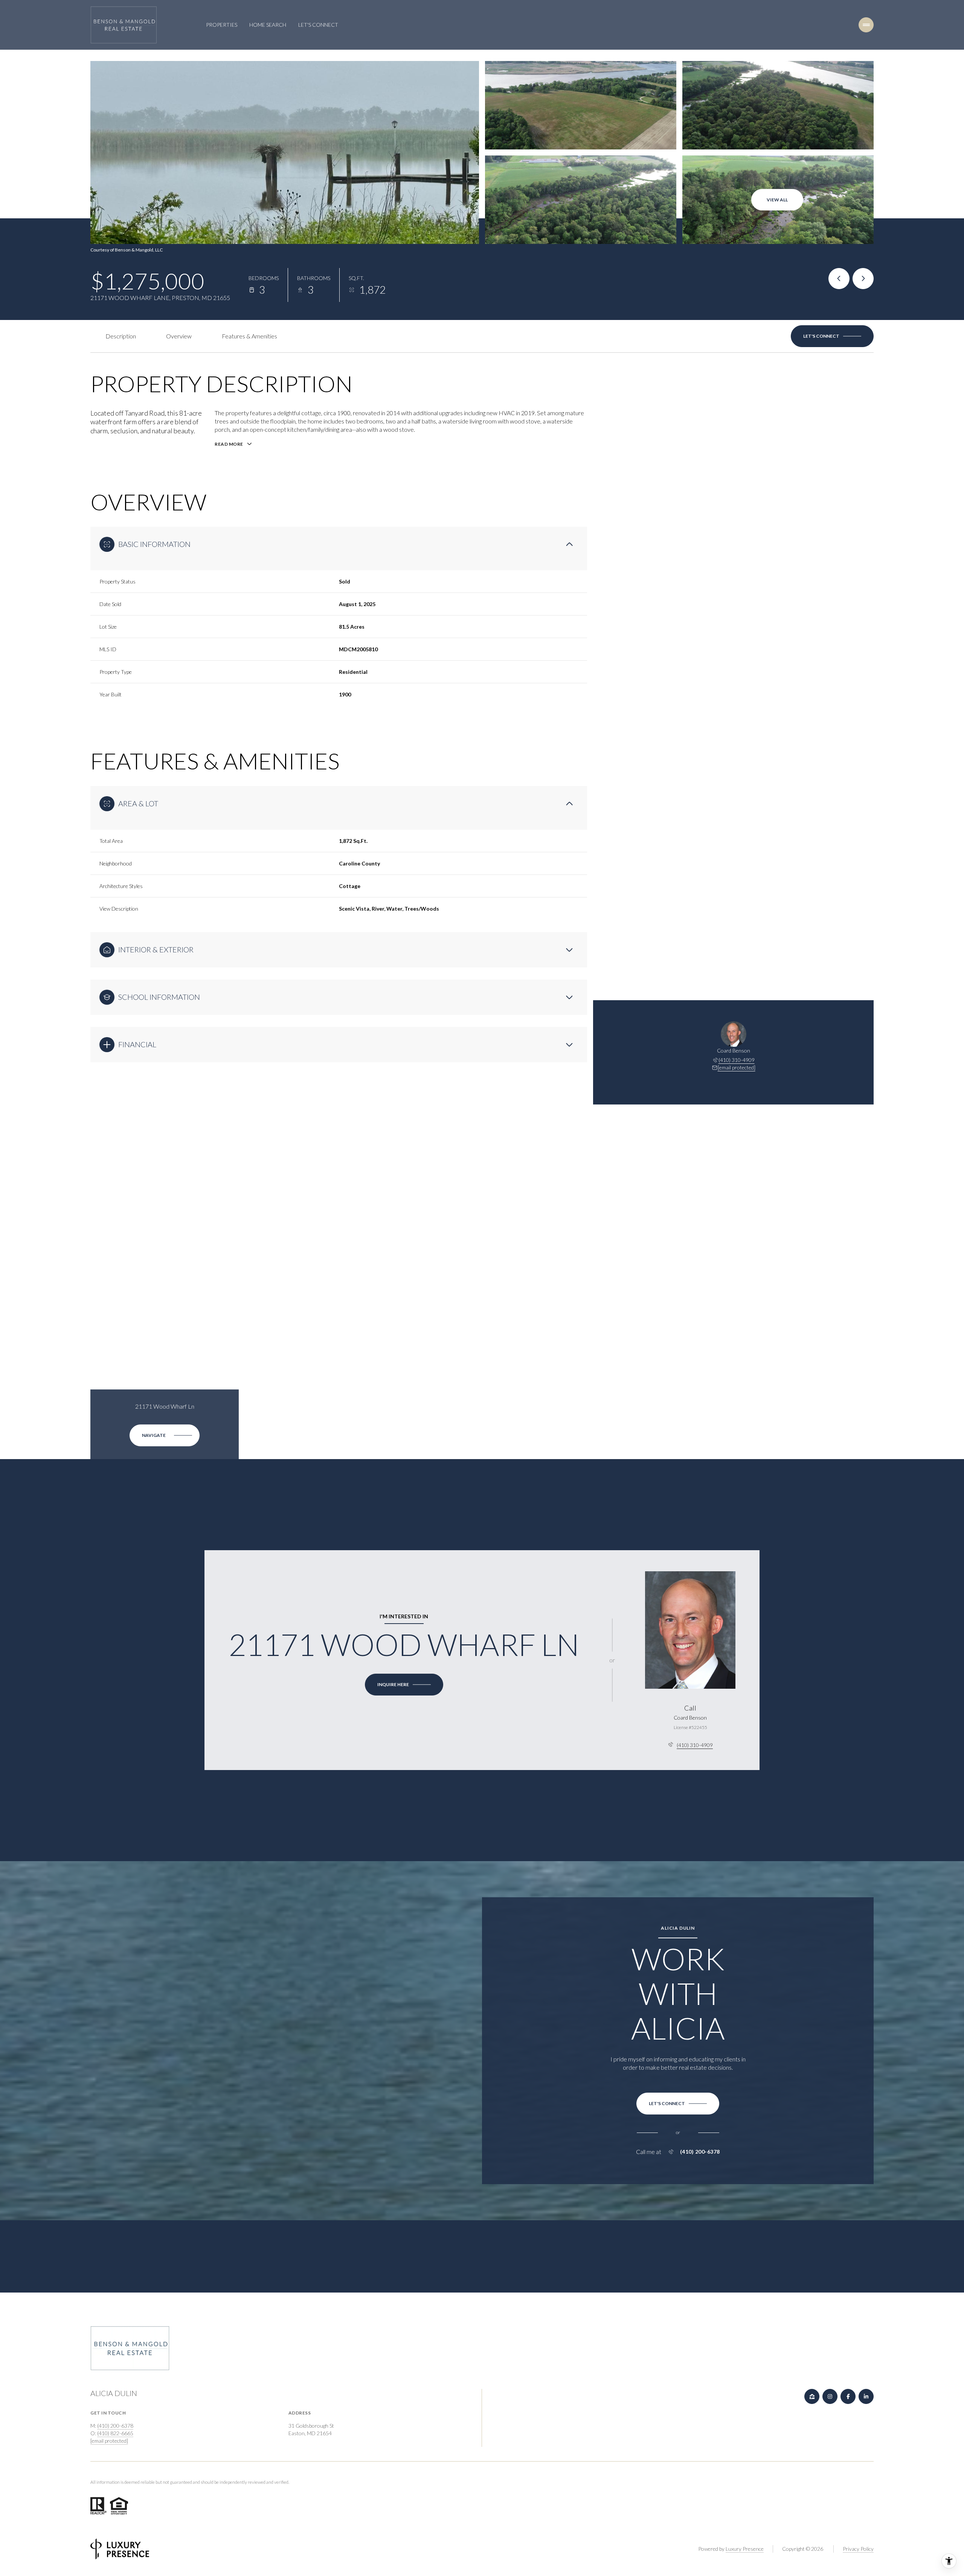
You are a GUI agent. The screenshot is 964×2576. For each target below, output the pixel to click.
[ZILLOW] (812, 2396)
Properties (222, 25)
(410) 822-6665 (115, 2433)
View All (777, 200)
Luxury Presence (745, 2549)
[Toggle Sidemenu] (866, 25)
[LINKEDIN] (866, 2396)
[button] (832, 336)
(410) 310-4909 (737, 1060)
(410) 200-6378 (700, 2152)
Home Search (268, 25)
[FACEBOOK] (848, 2396)
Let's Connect (318, 25)
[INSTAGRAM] (830, 2396)
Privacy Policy (858, 2549)
